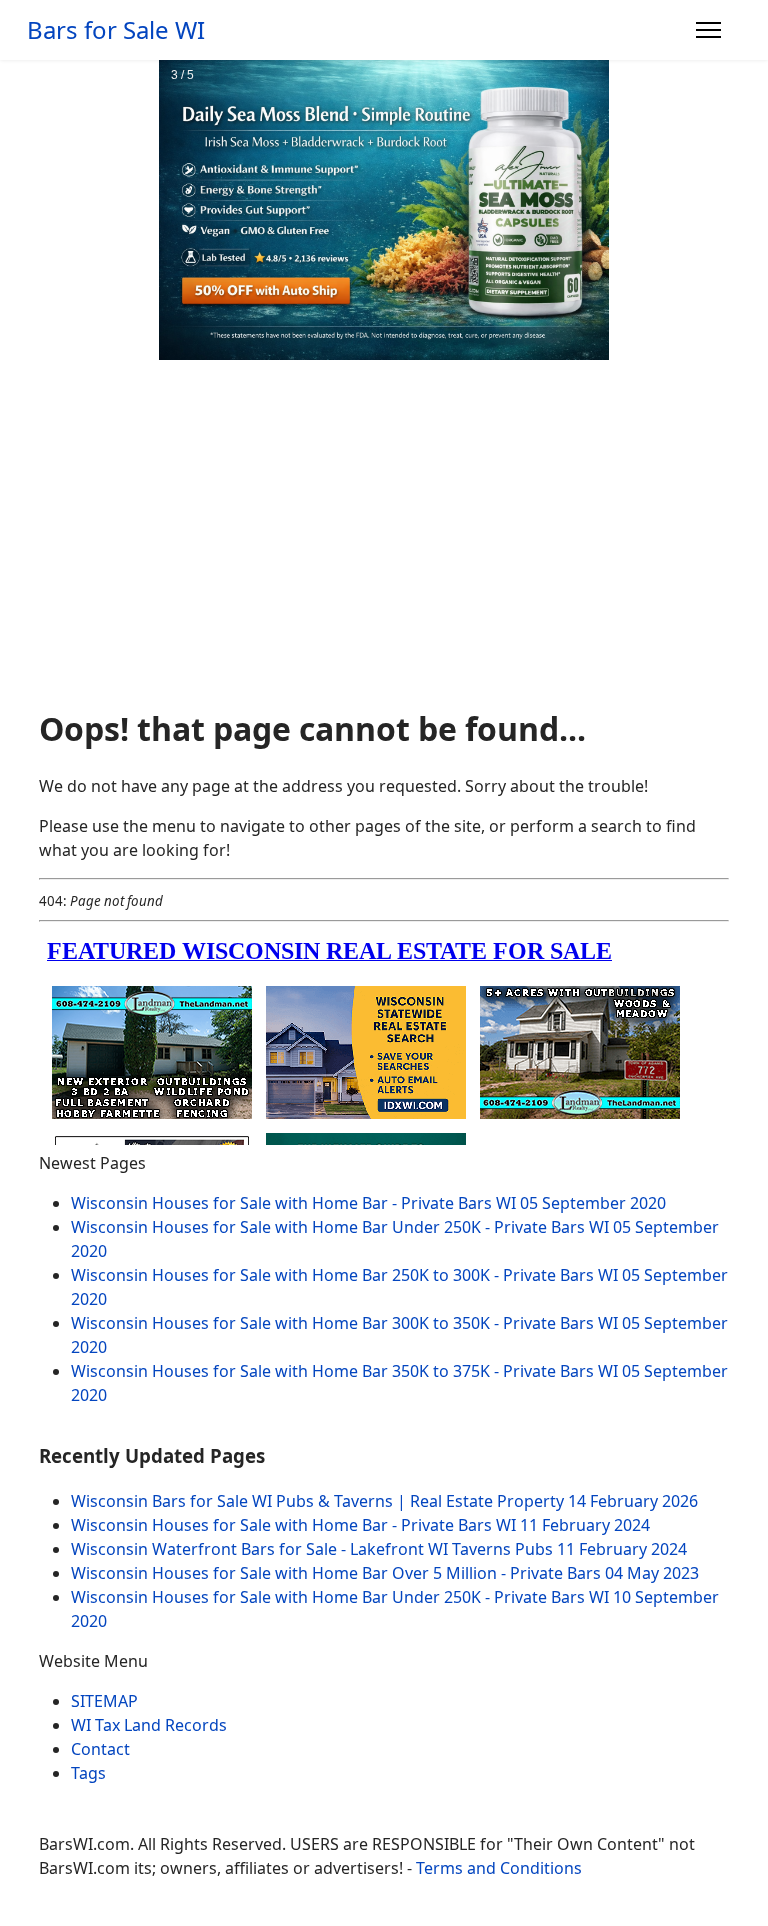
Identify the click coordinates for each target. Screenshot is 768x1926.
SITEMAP (104, 1701)
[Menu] (708, 30)
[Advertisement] (384, 543)
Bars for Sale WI (116, 30)
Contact (100, 1749)
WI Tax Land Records (149, 1725)
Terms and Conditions (499, 1868)
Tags (88, 1773)
